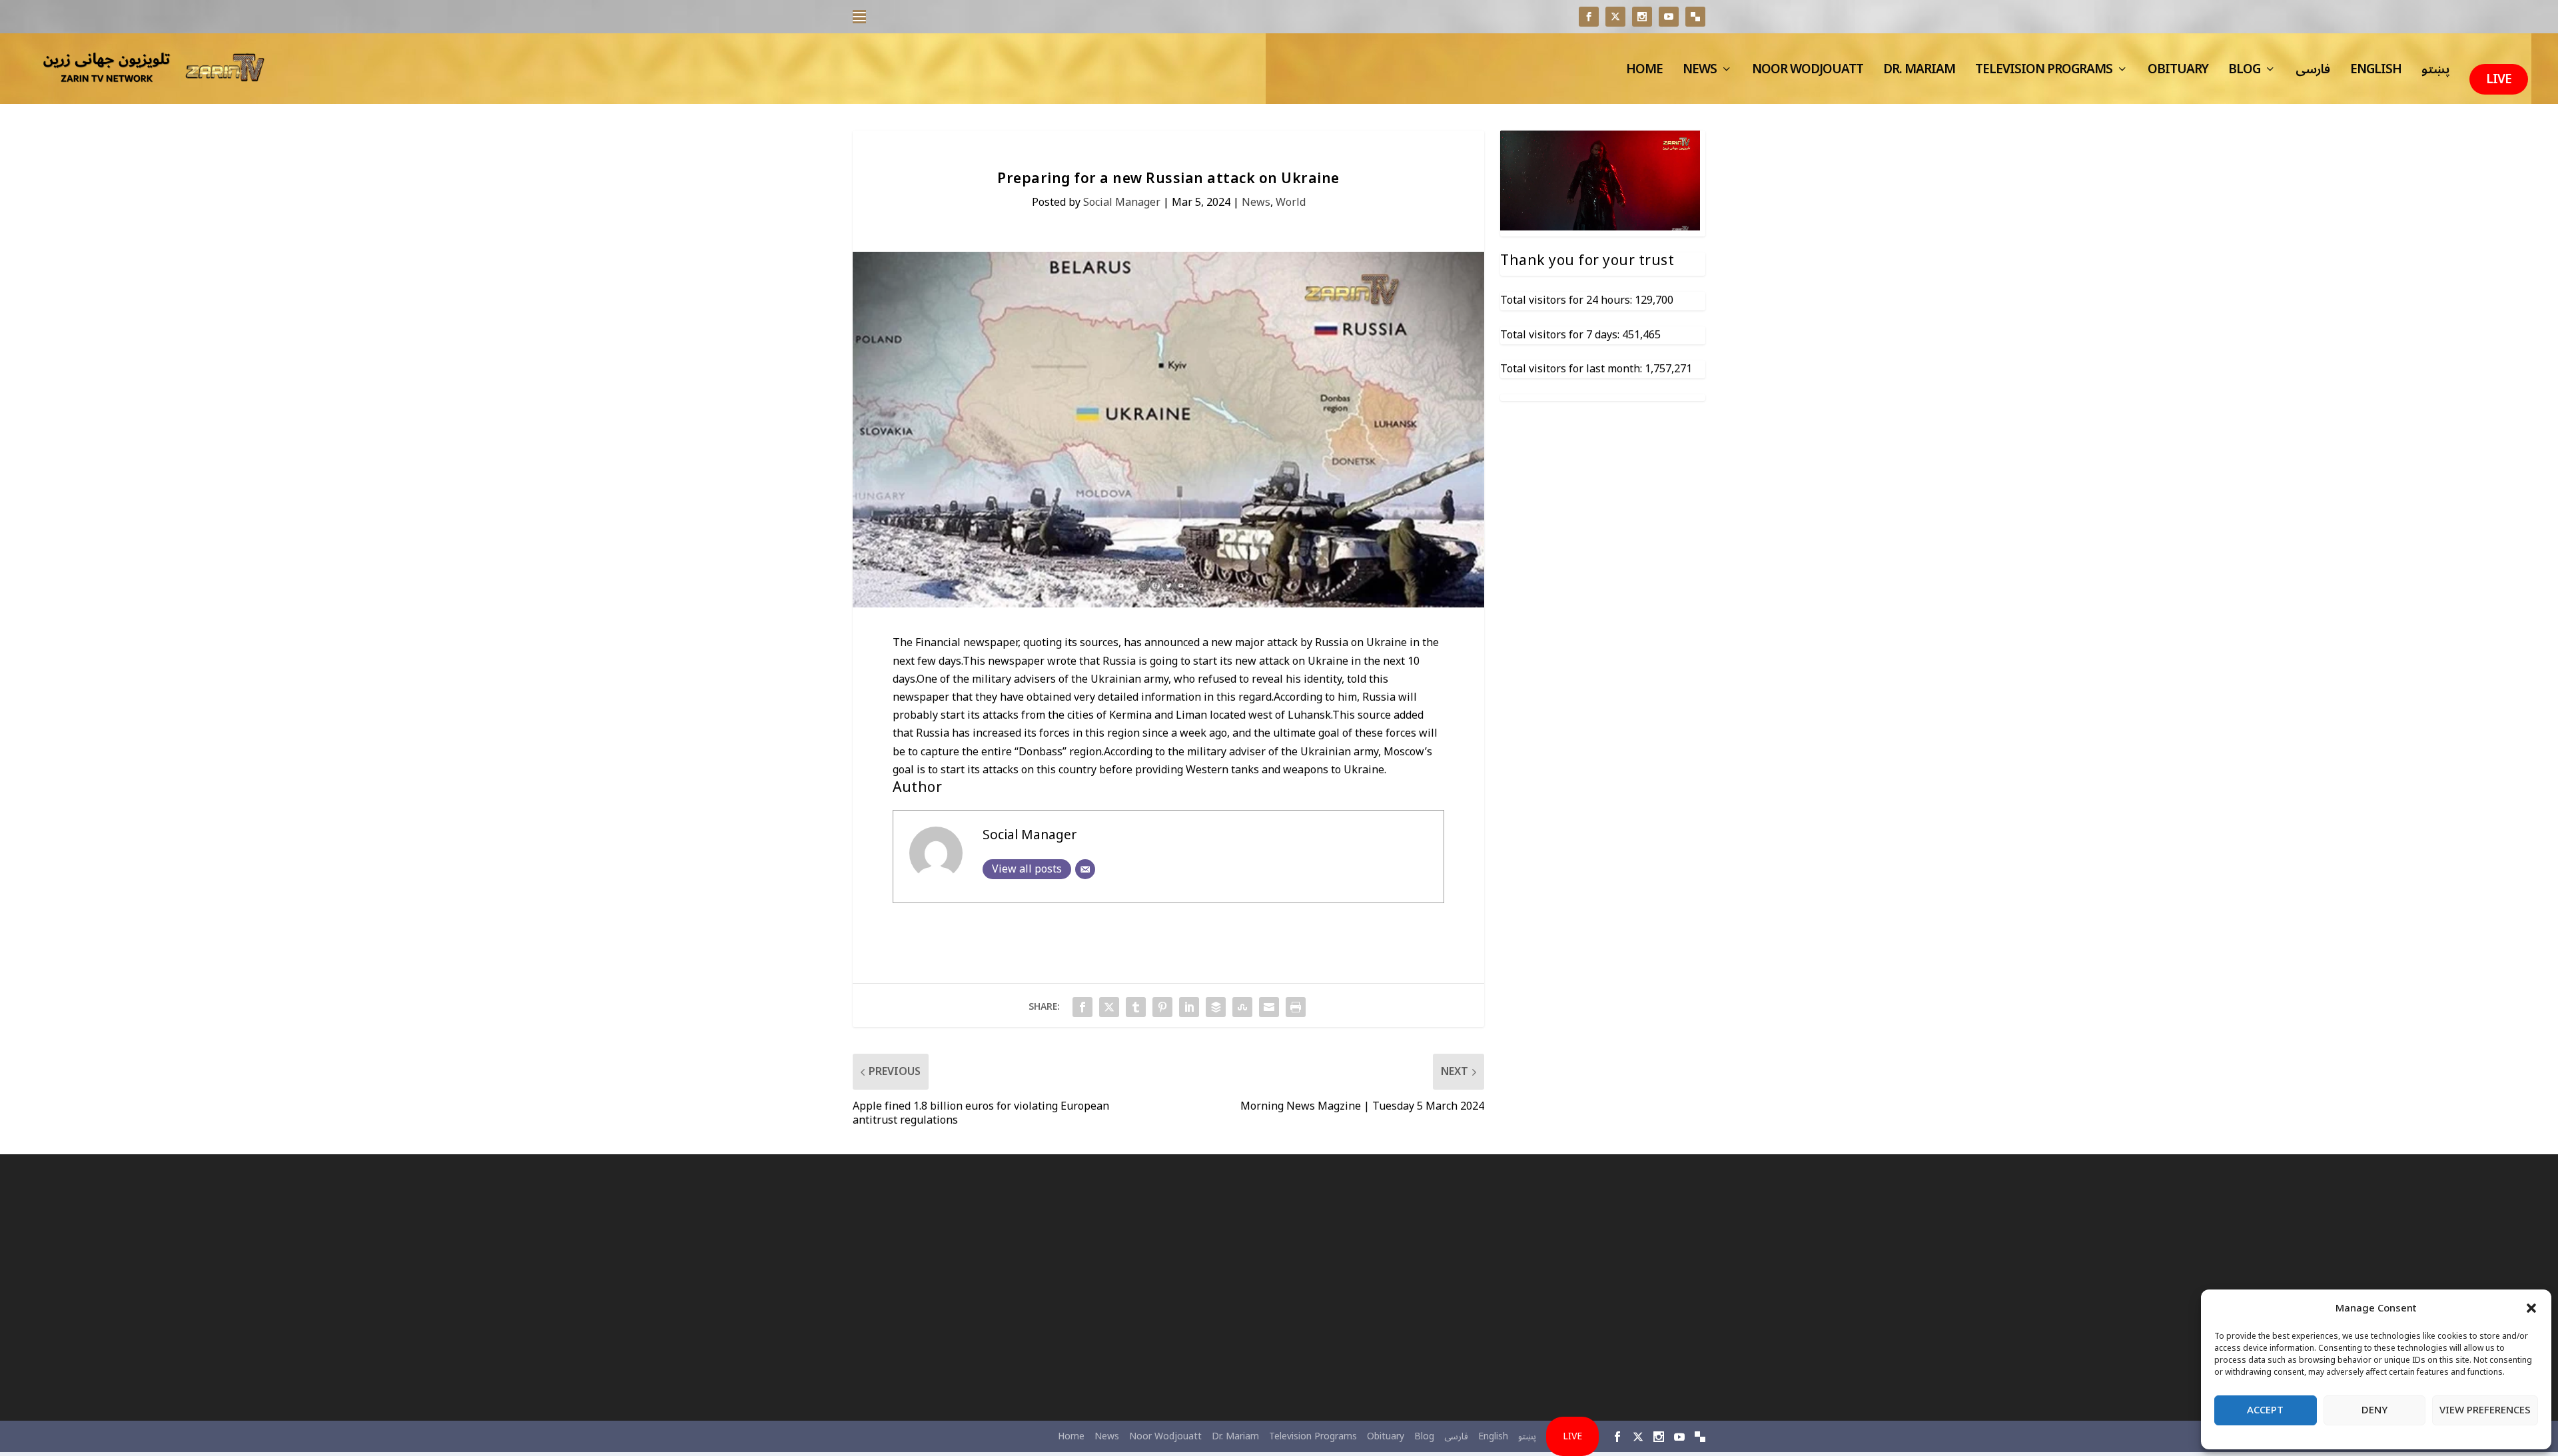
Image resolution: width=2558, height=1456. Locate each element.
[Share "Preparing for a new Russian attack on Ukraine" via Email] (1269, 1007)
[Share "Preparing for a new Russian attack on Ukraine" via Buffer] (1216, 1007)
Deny (2374, 1410)
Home (1644, 73)
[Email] (1085, 869)
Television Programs (2044, 73)
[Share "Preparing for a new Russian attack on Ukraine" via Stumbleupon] (1242, 1007)
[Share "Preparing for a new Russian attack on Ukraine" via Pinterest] (1162, 1007)
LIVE (2499, 79)
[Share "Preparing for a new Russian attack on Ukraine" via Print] (1296, 1007)
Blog (2244, 73)
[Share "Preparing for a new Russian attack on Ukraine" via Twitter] (1109, 1007)
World (1291, 202)
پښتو (2435, 73)
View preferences (2485, 1410)
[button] (2531, 1308)
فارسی (2313, 73)
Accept (2265, 1410)
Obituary (2178, 73)
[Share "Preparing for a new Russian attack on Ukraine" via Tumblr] (1136, 1007)
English (2376, 73)
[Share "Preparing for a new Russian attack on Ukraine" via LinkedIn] (1189, 1007)
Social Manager (1122, 202)
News (1700, 73)
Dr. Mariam (1919, 73)
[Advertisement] (990, 1287)
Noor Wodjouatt (1808, 73)
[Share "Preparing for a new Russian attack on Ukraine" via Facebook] (1082, 1007)
